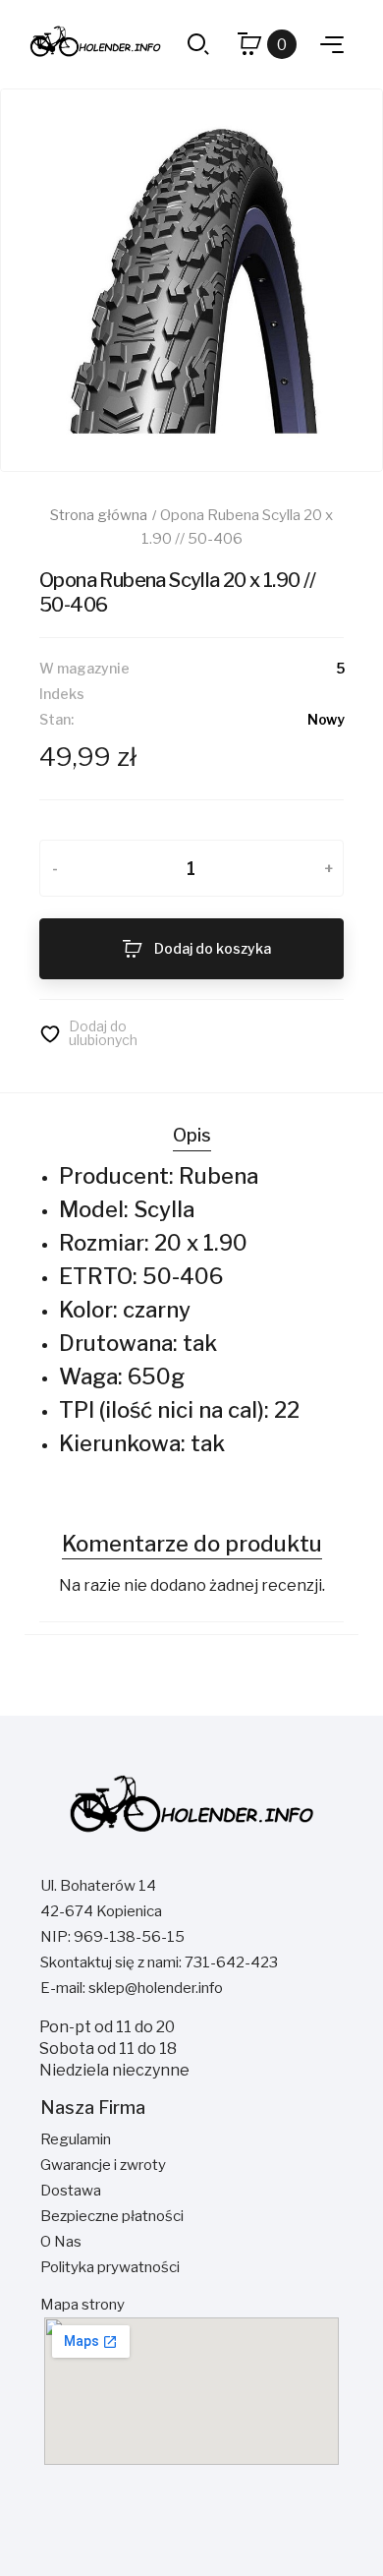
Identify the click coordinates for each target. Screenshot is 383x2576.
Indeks (62, 694)
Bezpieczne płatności (112, 2216)
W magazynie (84, 668)
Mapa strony (82, 2305)
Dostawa (71, 2191)
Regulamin (76, 2139)
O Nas (61, 2242)
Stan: (56, 719)
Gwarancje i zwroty (103, 2165)
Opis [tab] (192, 1135)
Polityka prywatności (110, 2267)
